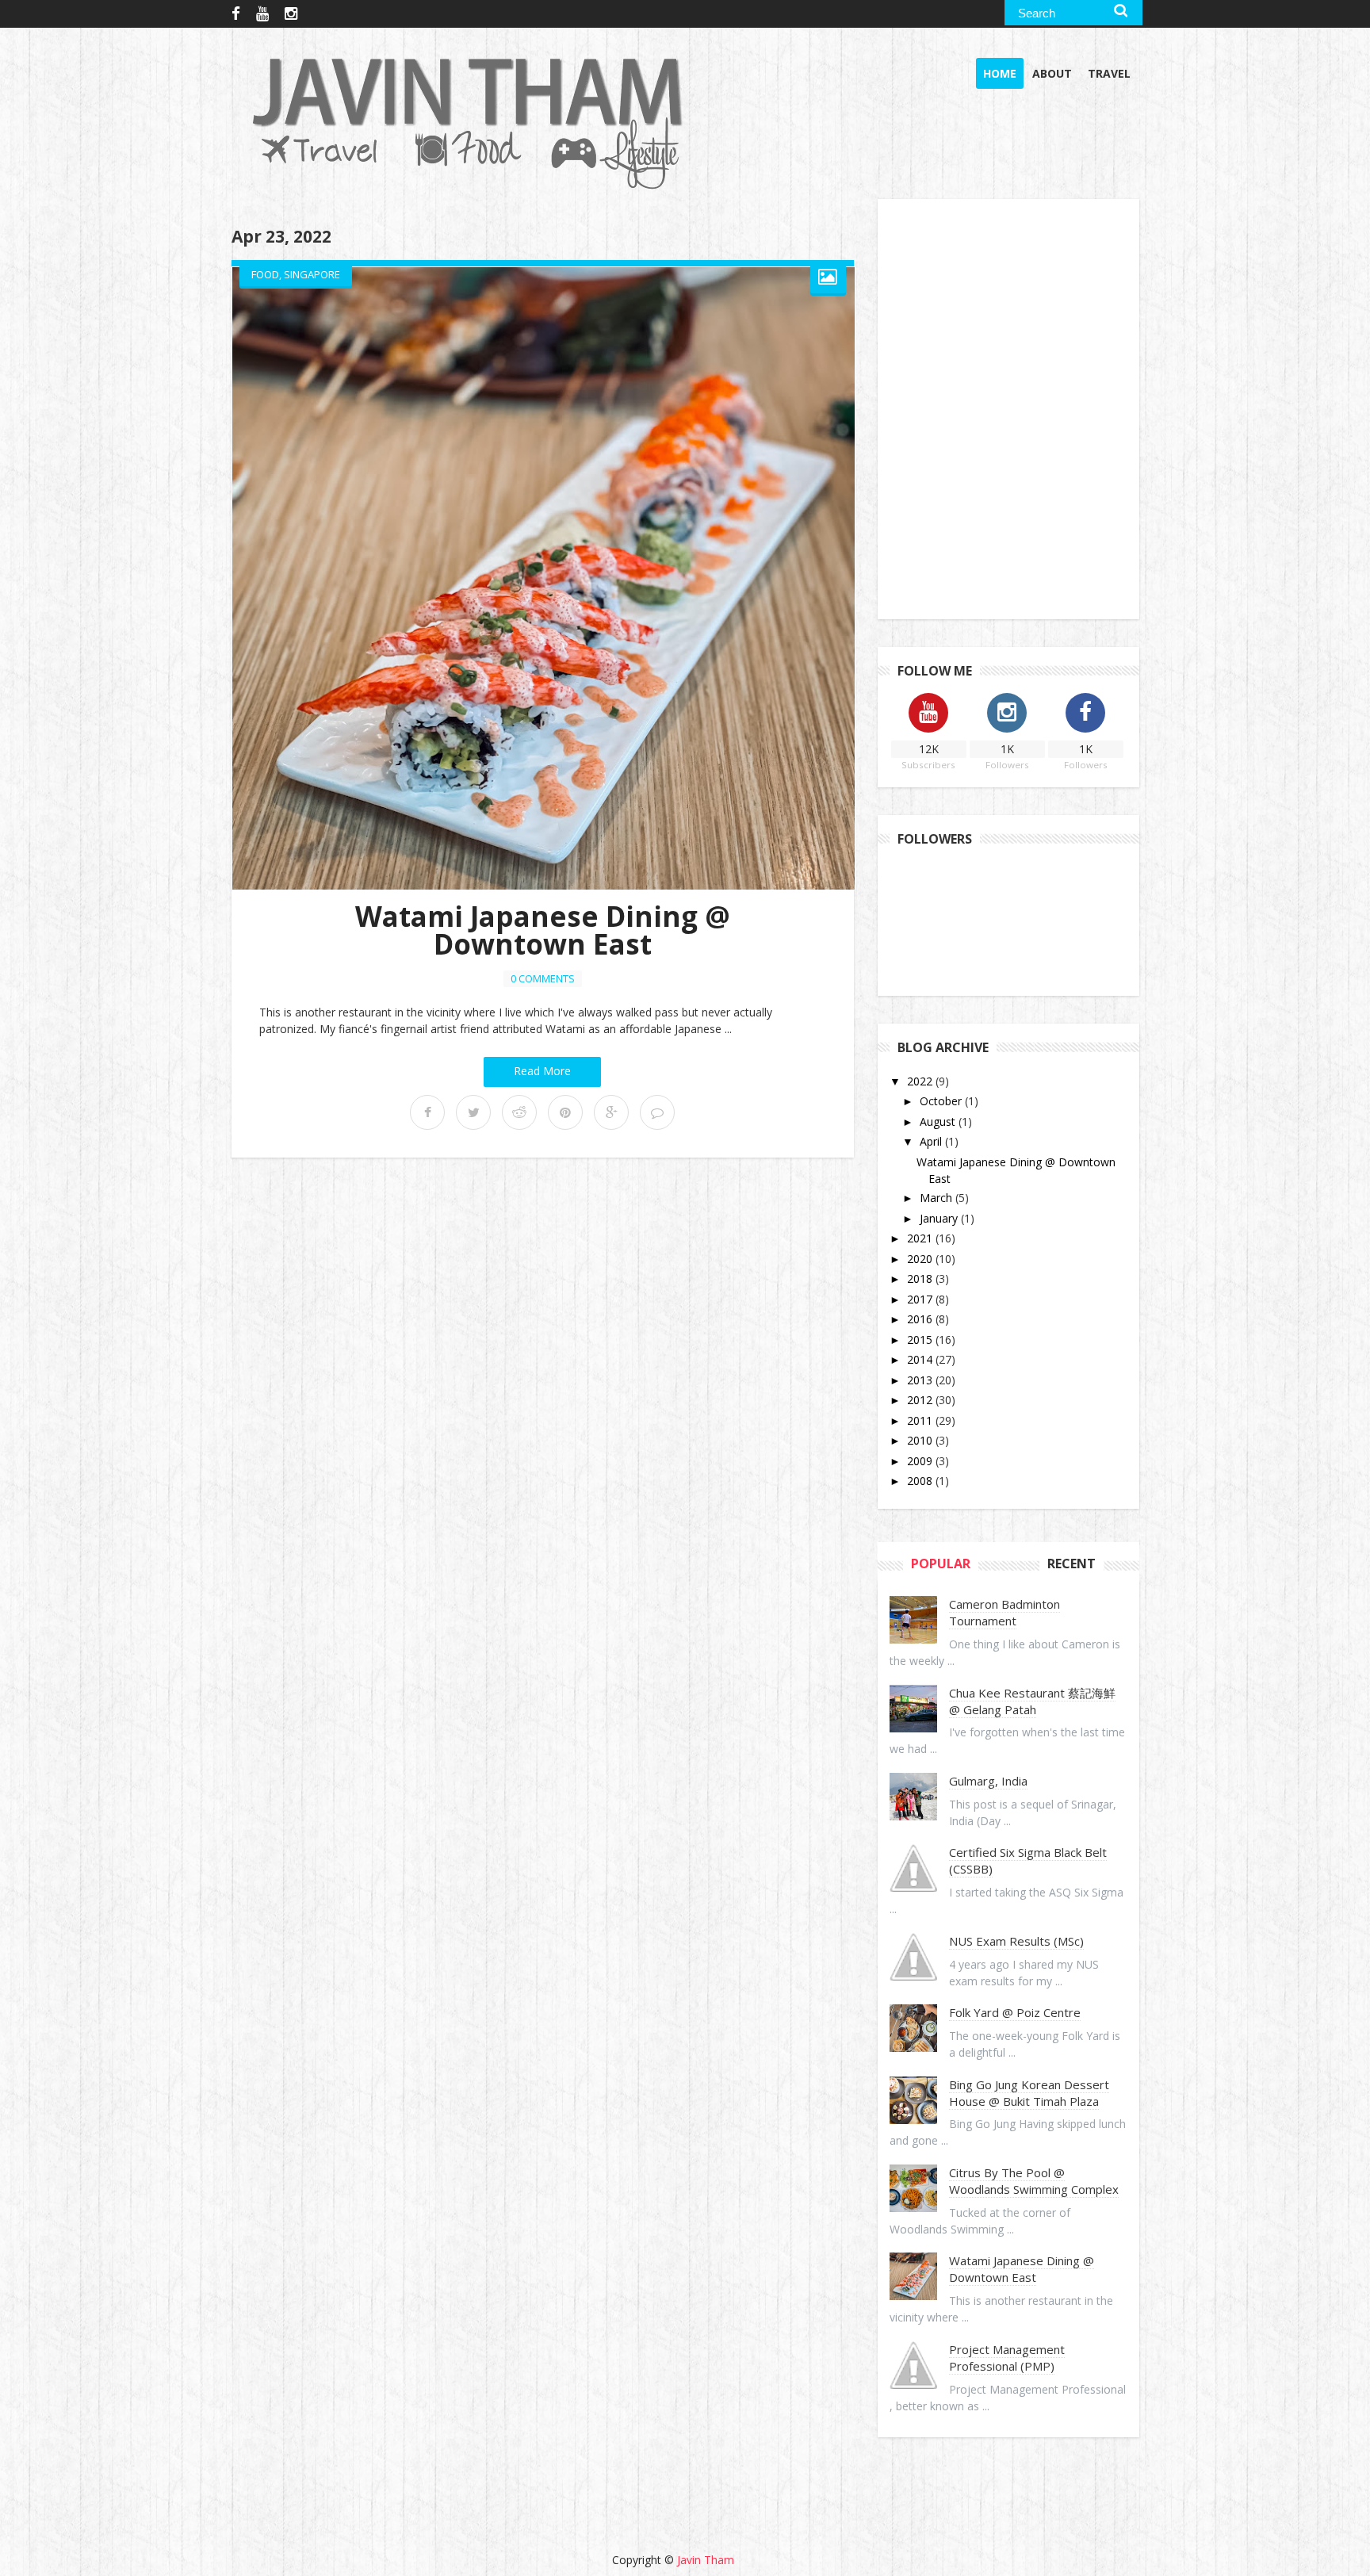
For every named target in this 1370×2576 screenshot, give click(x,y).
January (940, 1218)
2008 (921, 1481)
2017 (921, 1299)
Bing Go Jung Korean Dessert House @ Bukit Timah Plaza (1029, 2093)
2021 (921, 1238)
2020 (921, 1259)
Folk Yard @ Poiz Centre (1015, 2012)
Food (265, 274)
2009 (921, 1461)
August (939, 1121)
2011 (921, 1420)
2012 (921, 1400)
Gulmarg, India (988, 1781)
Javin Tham (706, 2560)
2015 (921, 1340)
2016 (921, 1319)
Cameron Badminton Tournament (1005, 1612)
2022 (921, 1081)
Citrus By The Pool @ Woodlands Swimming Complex (1034, 2181)
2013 (921, 1380)
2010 (921, 1440)
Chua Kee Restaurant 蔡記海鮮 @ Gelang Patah (1032, 1701)
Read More (542, 1071)
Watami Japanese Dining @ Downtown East (543, 930)
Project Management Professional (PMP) (1007, 2358)
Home (1000, 73)
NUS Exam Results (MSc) (1016, 1941)
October (942, 1101)
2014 (921, 1359)
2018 (921, 1278)
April (932, 1141)
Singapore (312, 274)
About (1052, 73)
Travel (1109, 73)
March (938, 1198)
